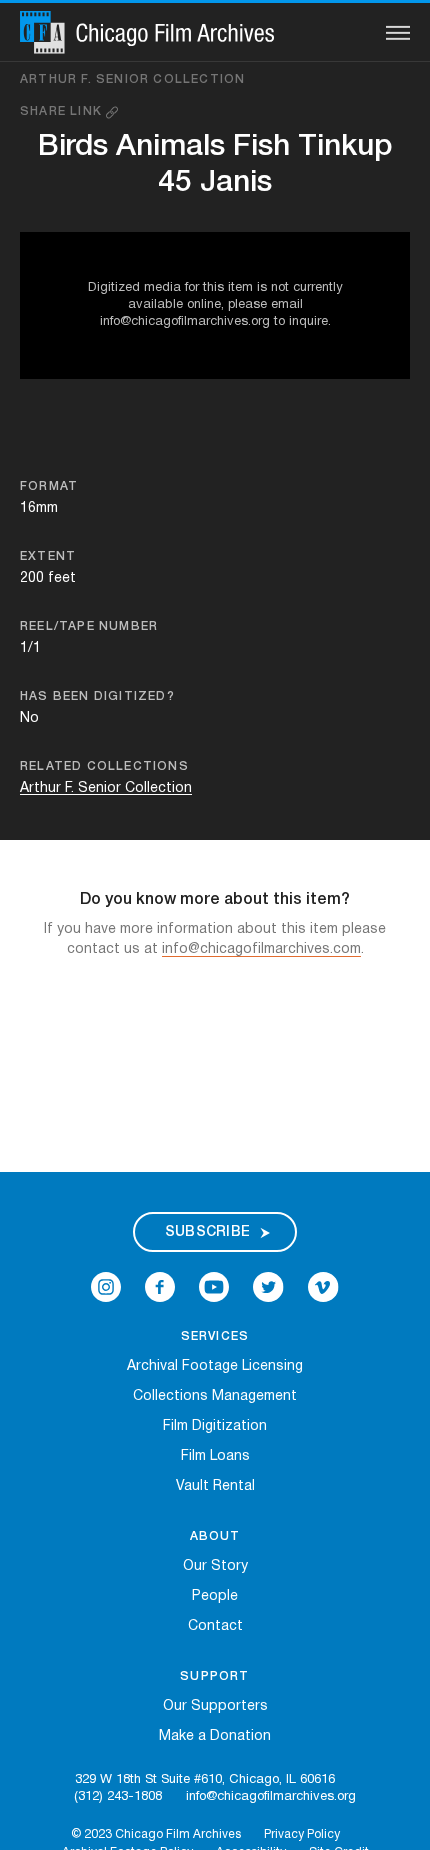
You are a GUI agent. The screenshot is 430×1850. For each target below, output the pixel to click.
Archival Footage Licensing (215, 1366)
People (215, 1596)
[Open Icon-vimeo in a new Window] (323, 1287)
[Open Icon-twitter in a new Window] (268, 1287)
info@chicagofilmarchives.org (271, 1797)
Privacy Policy (302, 1834)
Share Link (63, 111)
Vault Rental (215, 1486)
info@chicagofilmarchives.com (261, 949)
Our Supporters (215, 1706)
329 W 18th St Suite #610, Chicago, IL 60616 (205, 1780)
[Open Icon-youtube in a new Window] (214, 1287)
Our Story (215, 1566)
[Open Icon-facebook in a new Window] (160, 1287)
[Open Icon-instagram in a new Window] (106, 1287)
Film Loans (215, 1456)
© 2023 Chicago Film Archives (156, 1834)
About (215, 1536)
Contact (215, 1626)
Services (215, 1336)
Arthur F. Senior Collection (132, 79)
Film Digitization (215, 1426)
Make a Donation (215, 1736)
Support (214, 1676)
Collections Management (215, 1396)
